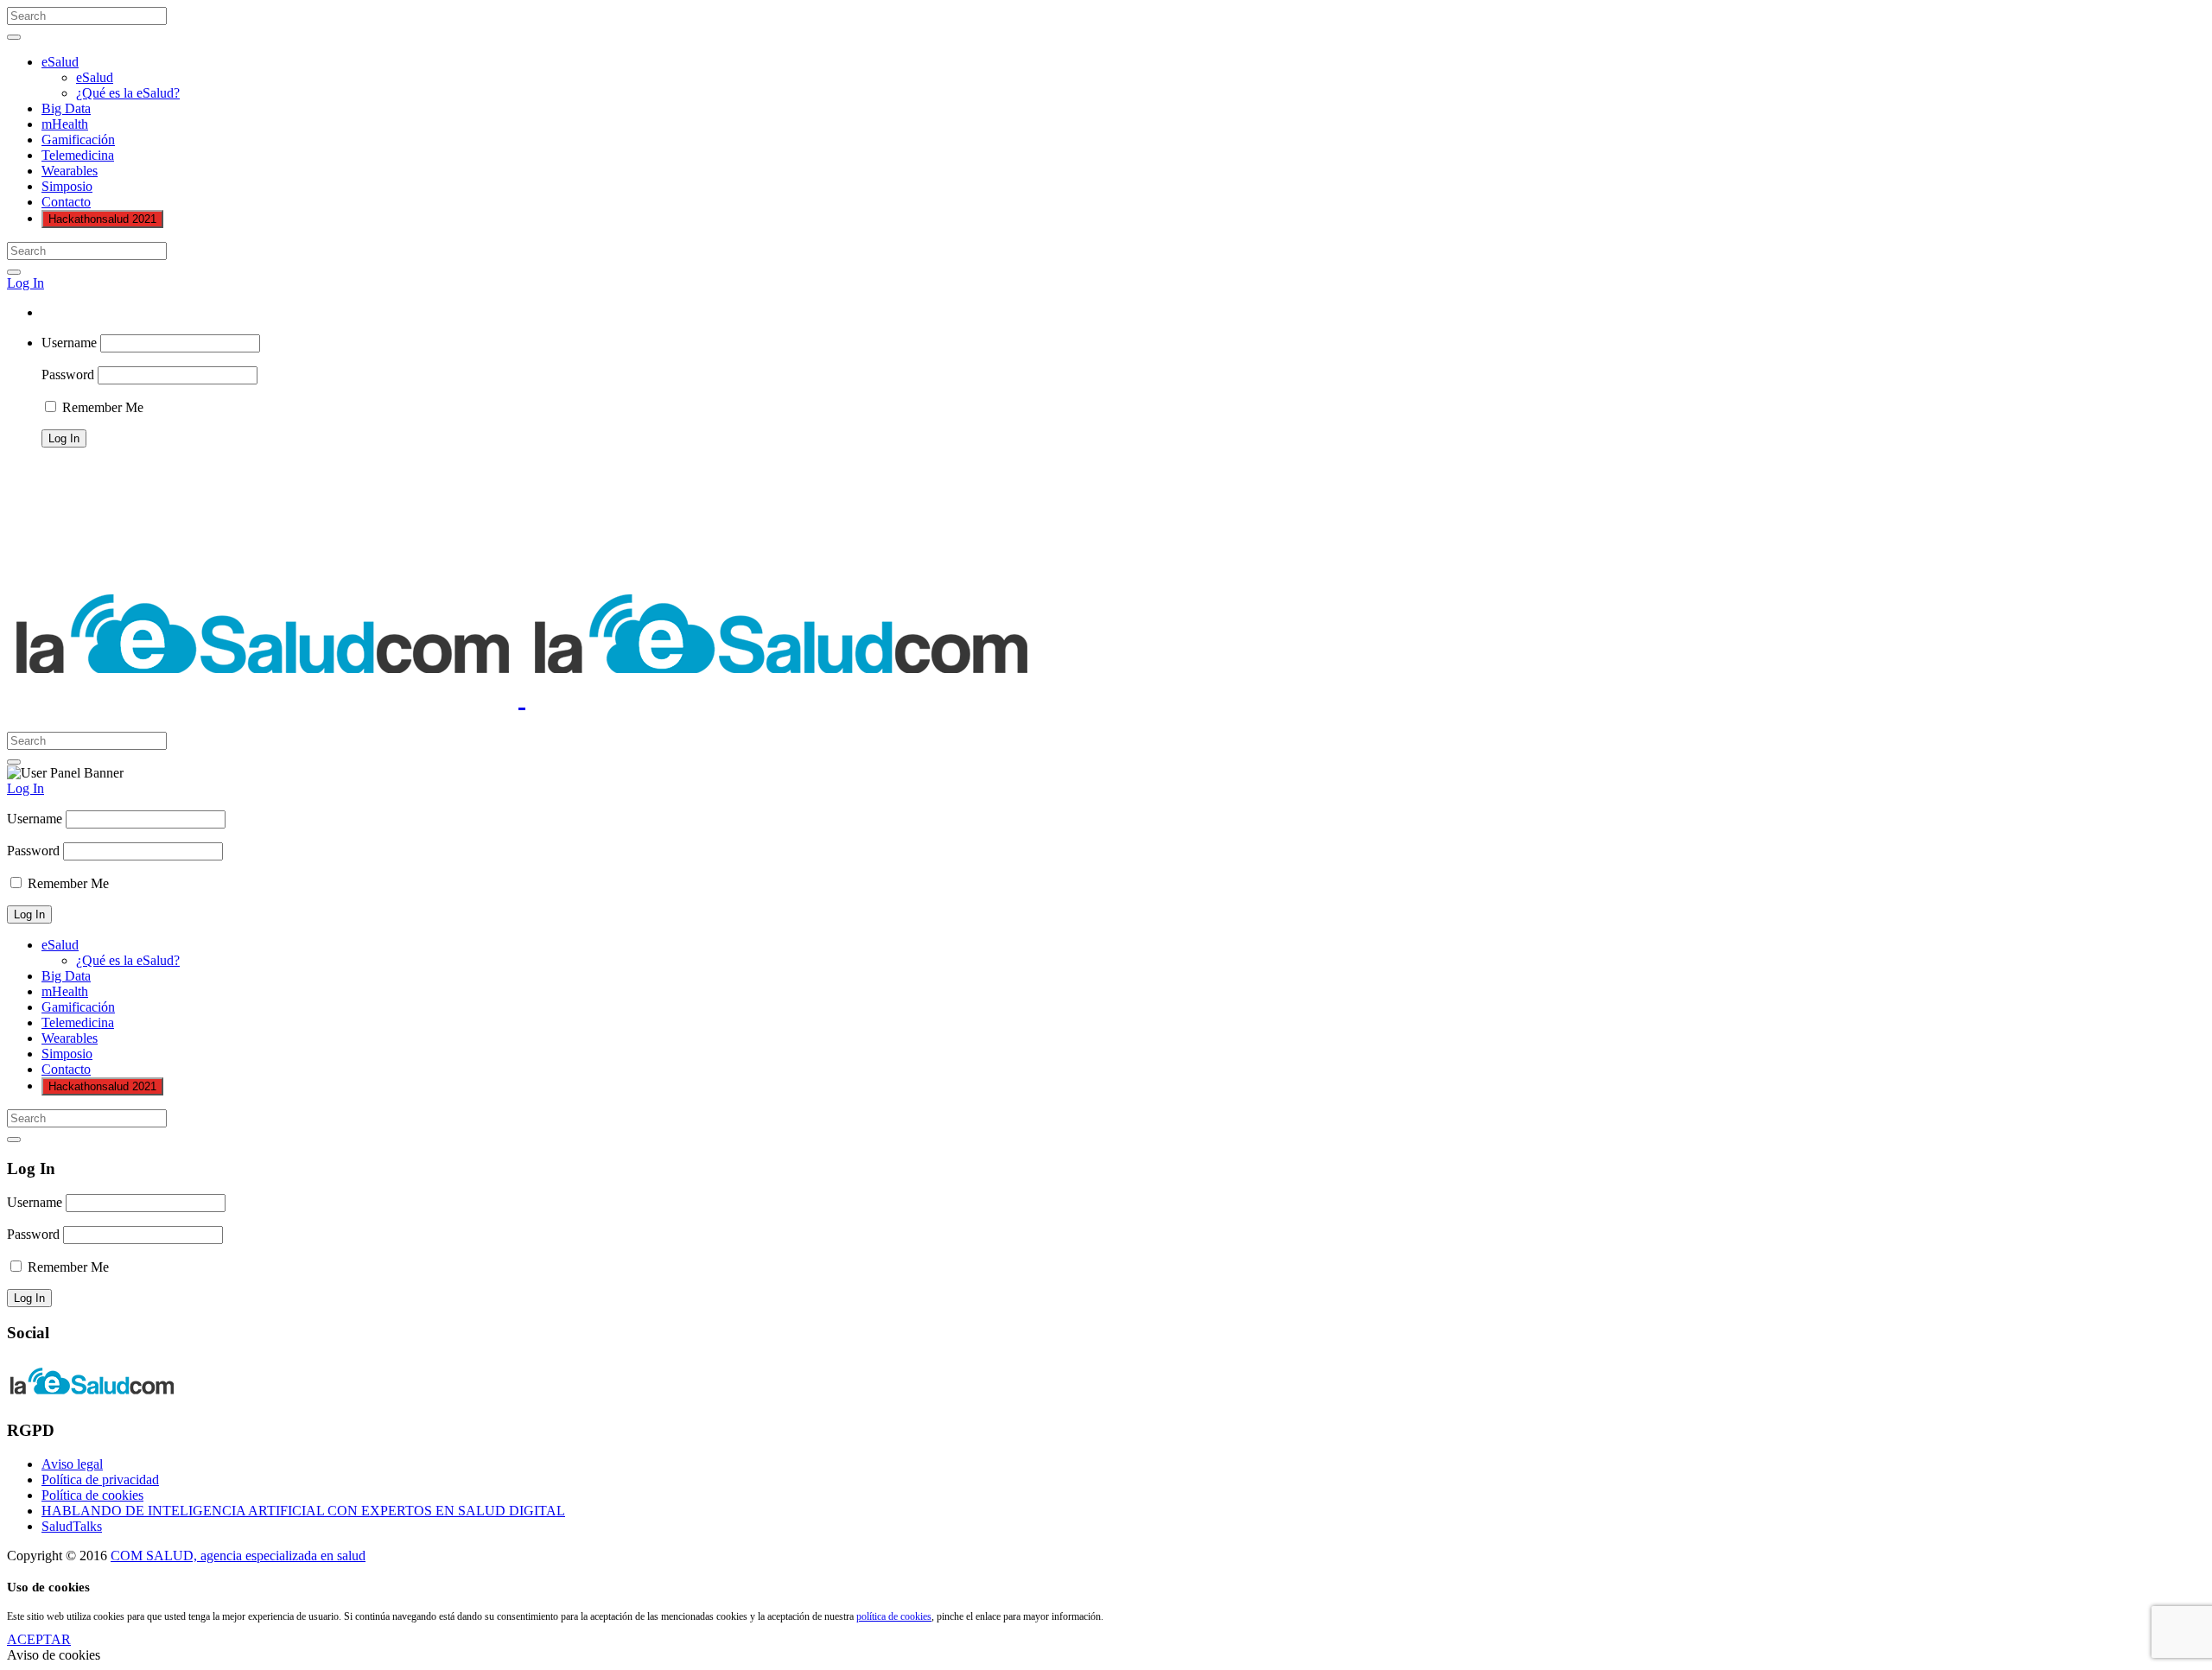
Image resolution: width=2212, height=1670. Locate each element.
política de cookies (894, 1616)
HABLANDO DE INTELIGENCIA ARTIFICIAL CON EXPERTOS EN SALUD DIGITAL (303, 1511)
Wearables (70, 171)
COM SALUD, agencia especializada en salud (238, 1556)
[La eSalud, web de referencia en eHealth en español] (522, 696)
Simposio (67, 186)
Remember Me (101, 407)
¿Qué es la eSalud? (128, 93)
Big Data (66, 108)
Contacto (66, 202)
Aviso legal (72, 1464)
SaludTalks (72, 1526)
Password (68, 375)
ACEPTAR (39, 1639)
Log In (25, 283)
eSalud (60, 62)
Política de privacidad (100, 1480)
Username (69, 343)
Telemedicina (78, 155)
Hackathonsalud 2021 (102, 219)
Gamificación (78, 140)
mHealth (65, 124)
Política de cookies (92, 1495)
